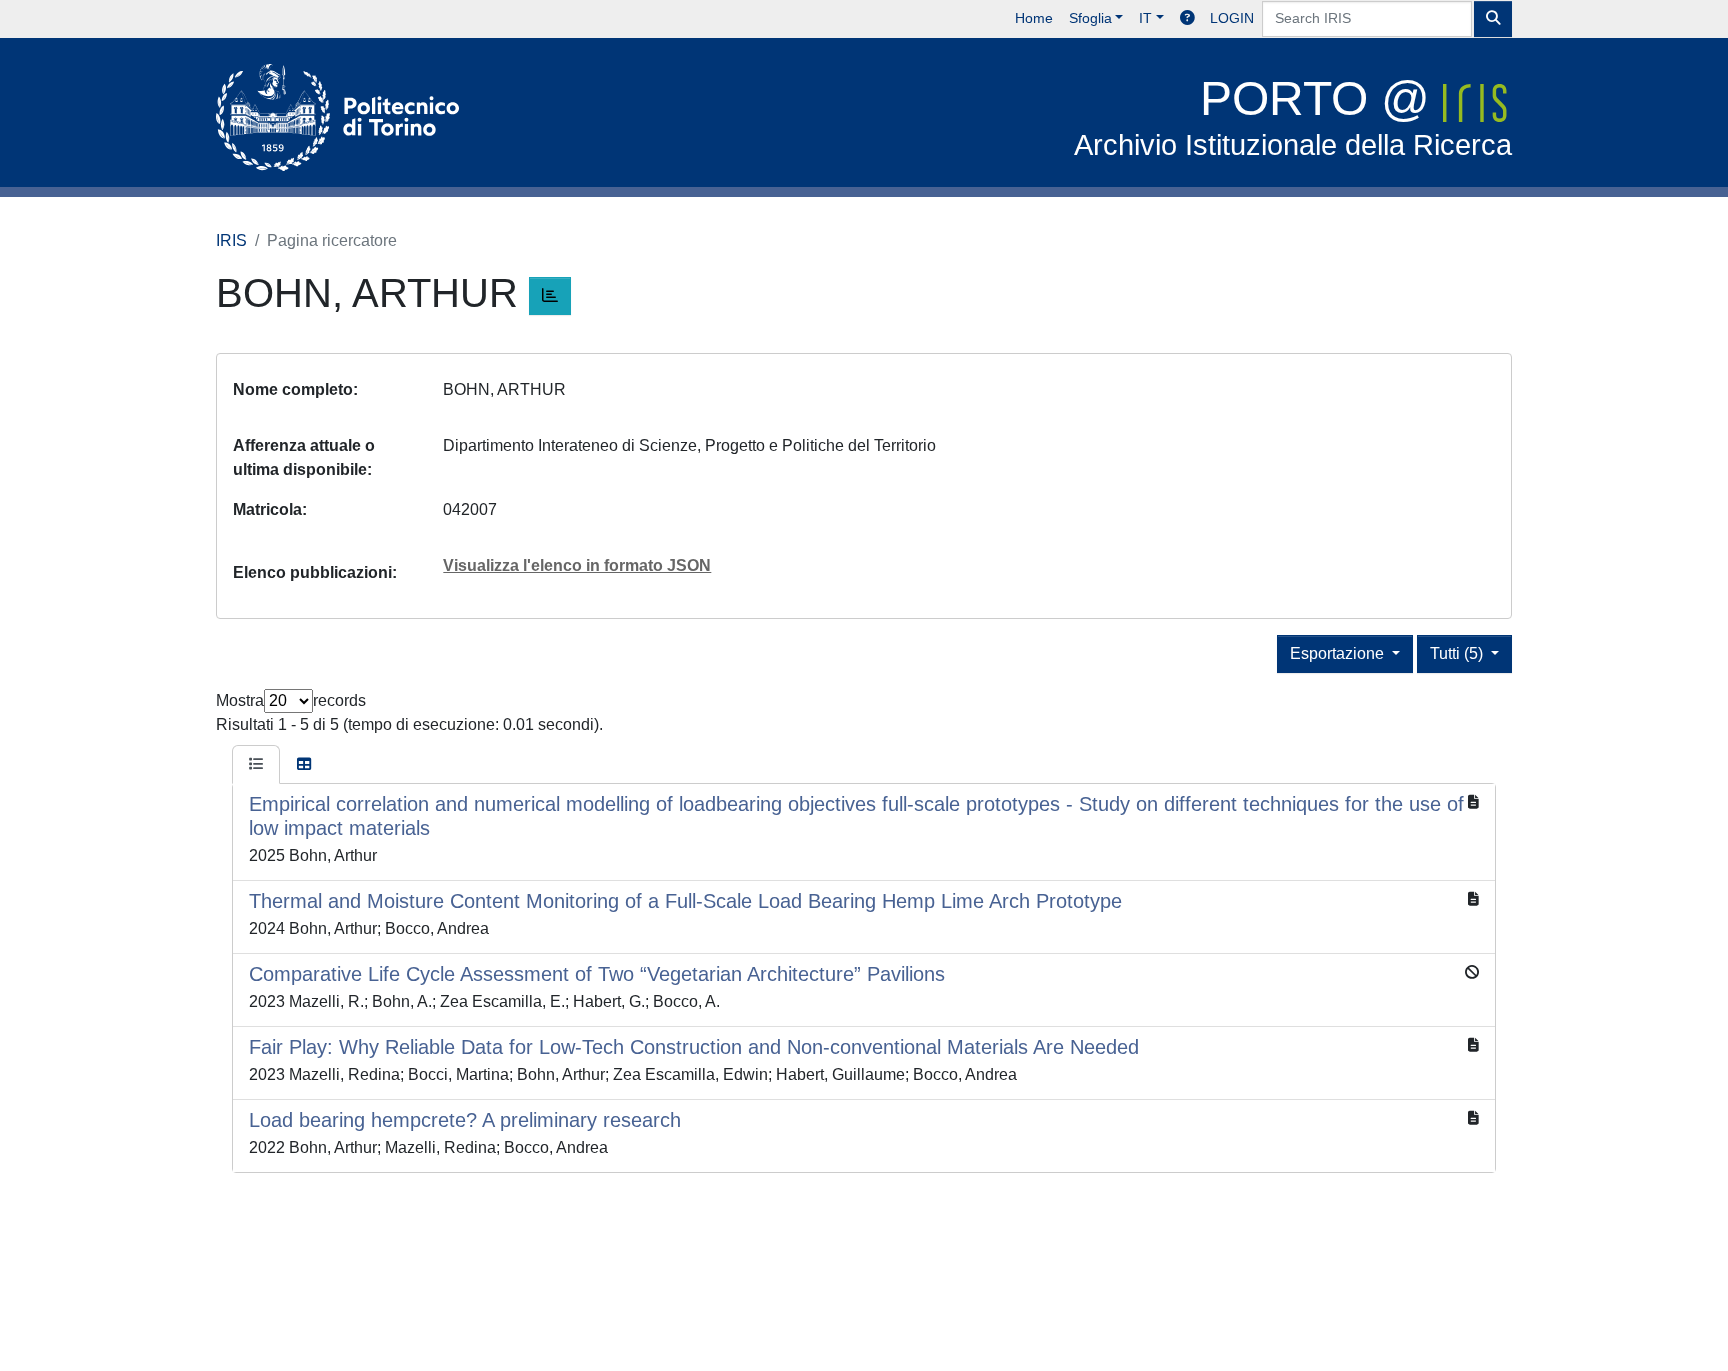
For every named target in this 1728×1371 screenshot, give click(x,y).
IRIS (231, 240)
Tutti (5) (1458, 653)
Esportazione (1339, 653)
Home (1034, 18)
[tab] (256, 765)
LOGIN (1232, 18)
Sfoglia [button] (1090, 18)
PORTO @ (1293, 116)
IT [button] (1145, 18)
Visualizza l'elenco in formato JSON (577, 565)
